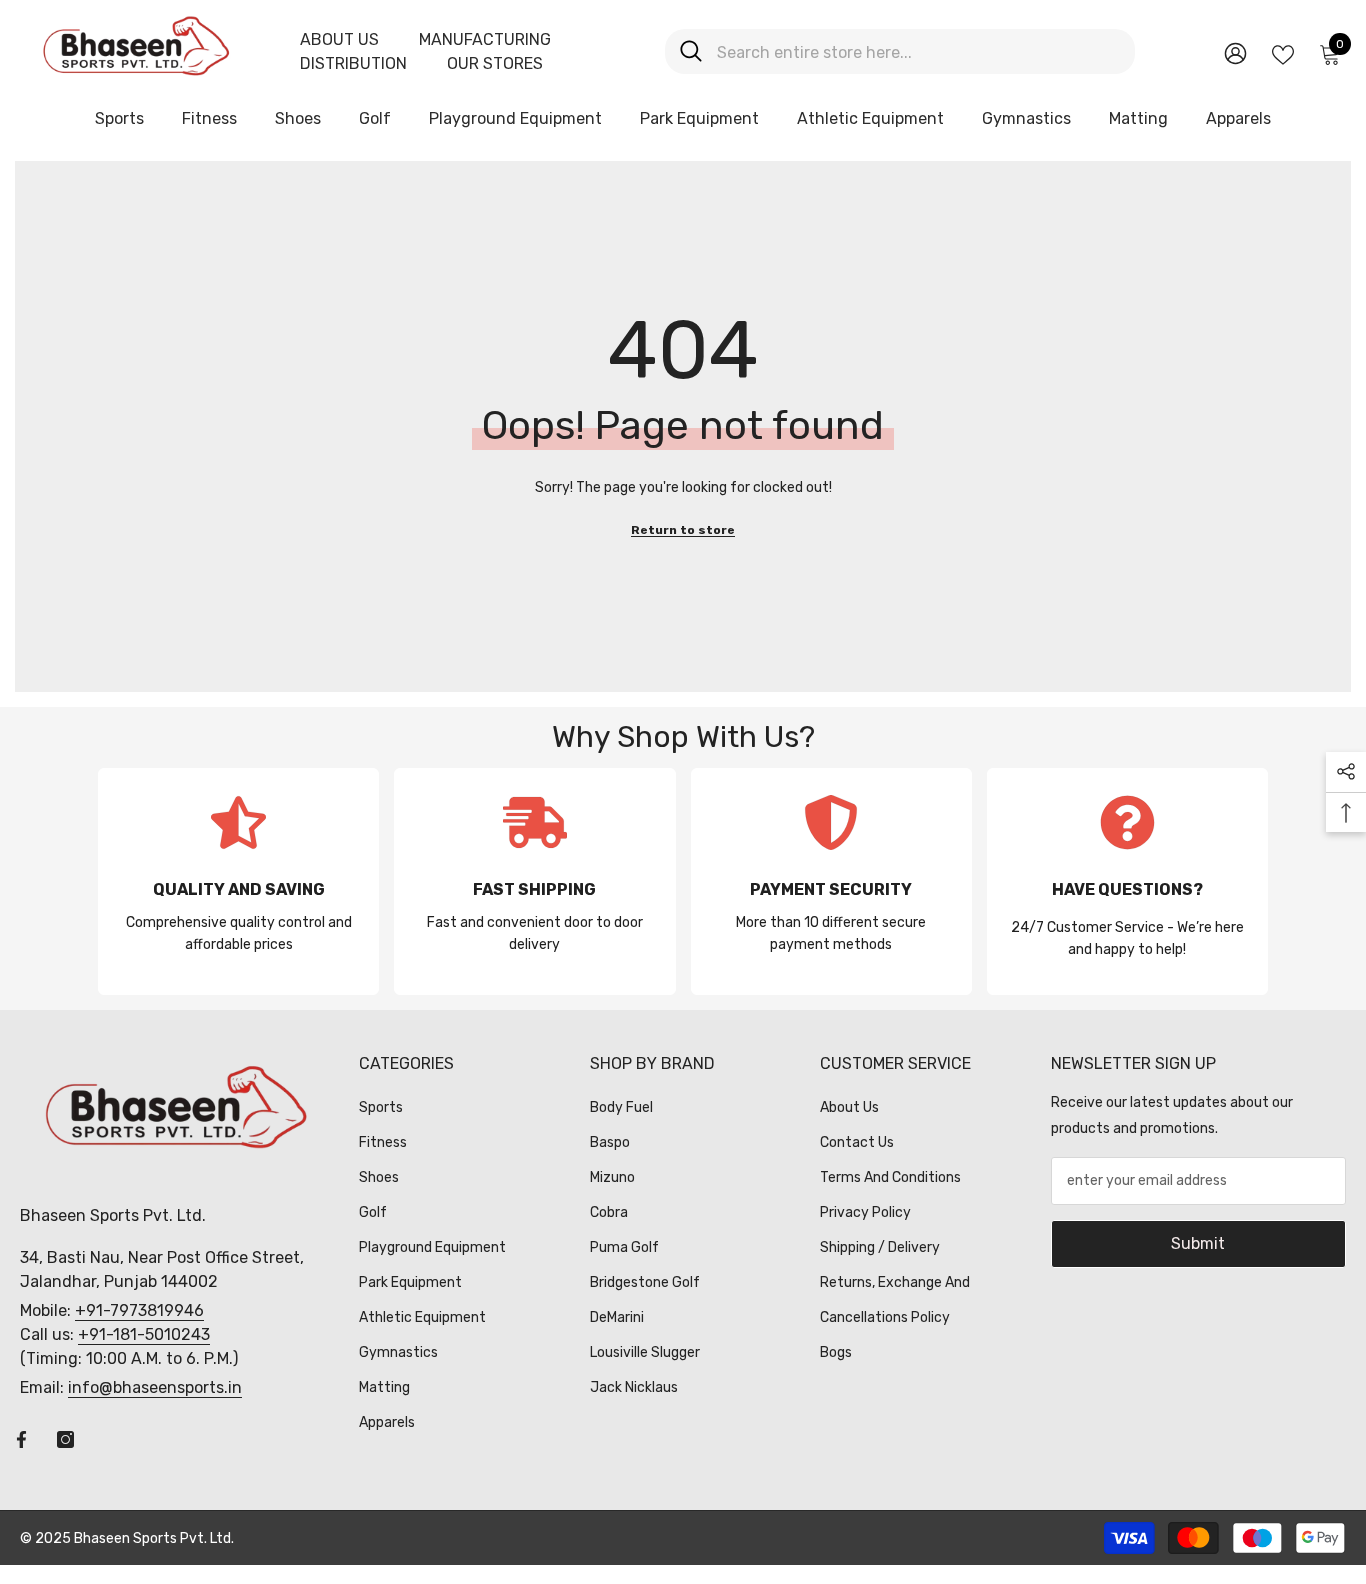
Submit (1198, 1243)
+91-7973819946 (139, 1310)
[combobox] (918, 51)
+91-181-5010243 (144, 1334)
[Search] (900, 51)
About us (339, 39)
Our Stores (495, 63)
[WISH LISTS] (1283, 53)
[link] (238, 881)
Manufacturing (485, 39)
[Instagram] (65, 1439)
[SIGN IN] (1235, 52)
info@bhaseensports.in (155, 1387)
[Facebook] (21, 1439)
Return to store (683, 530)
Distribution (353, 63)
